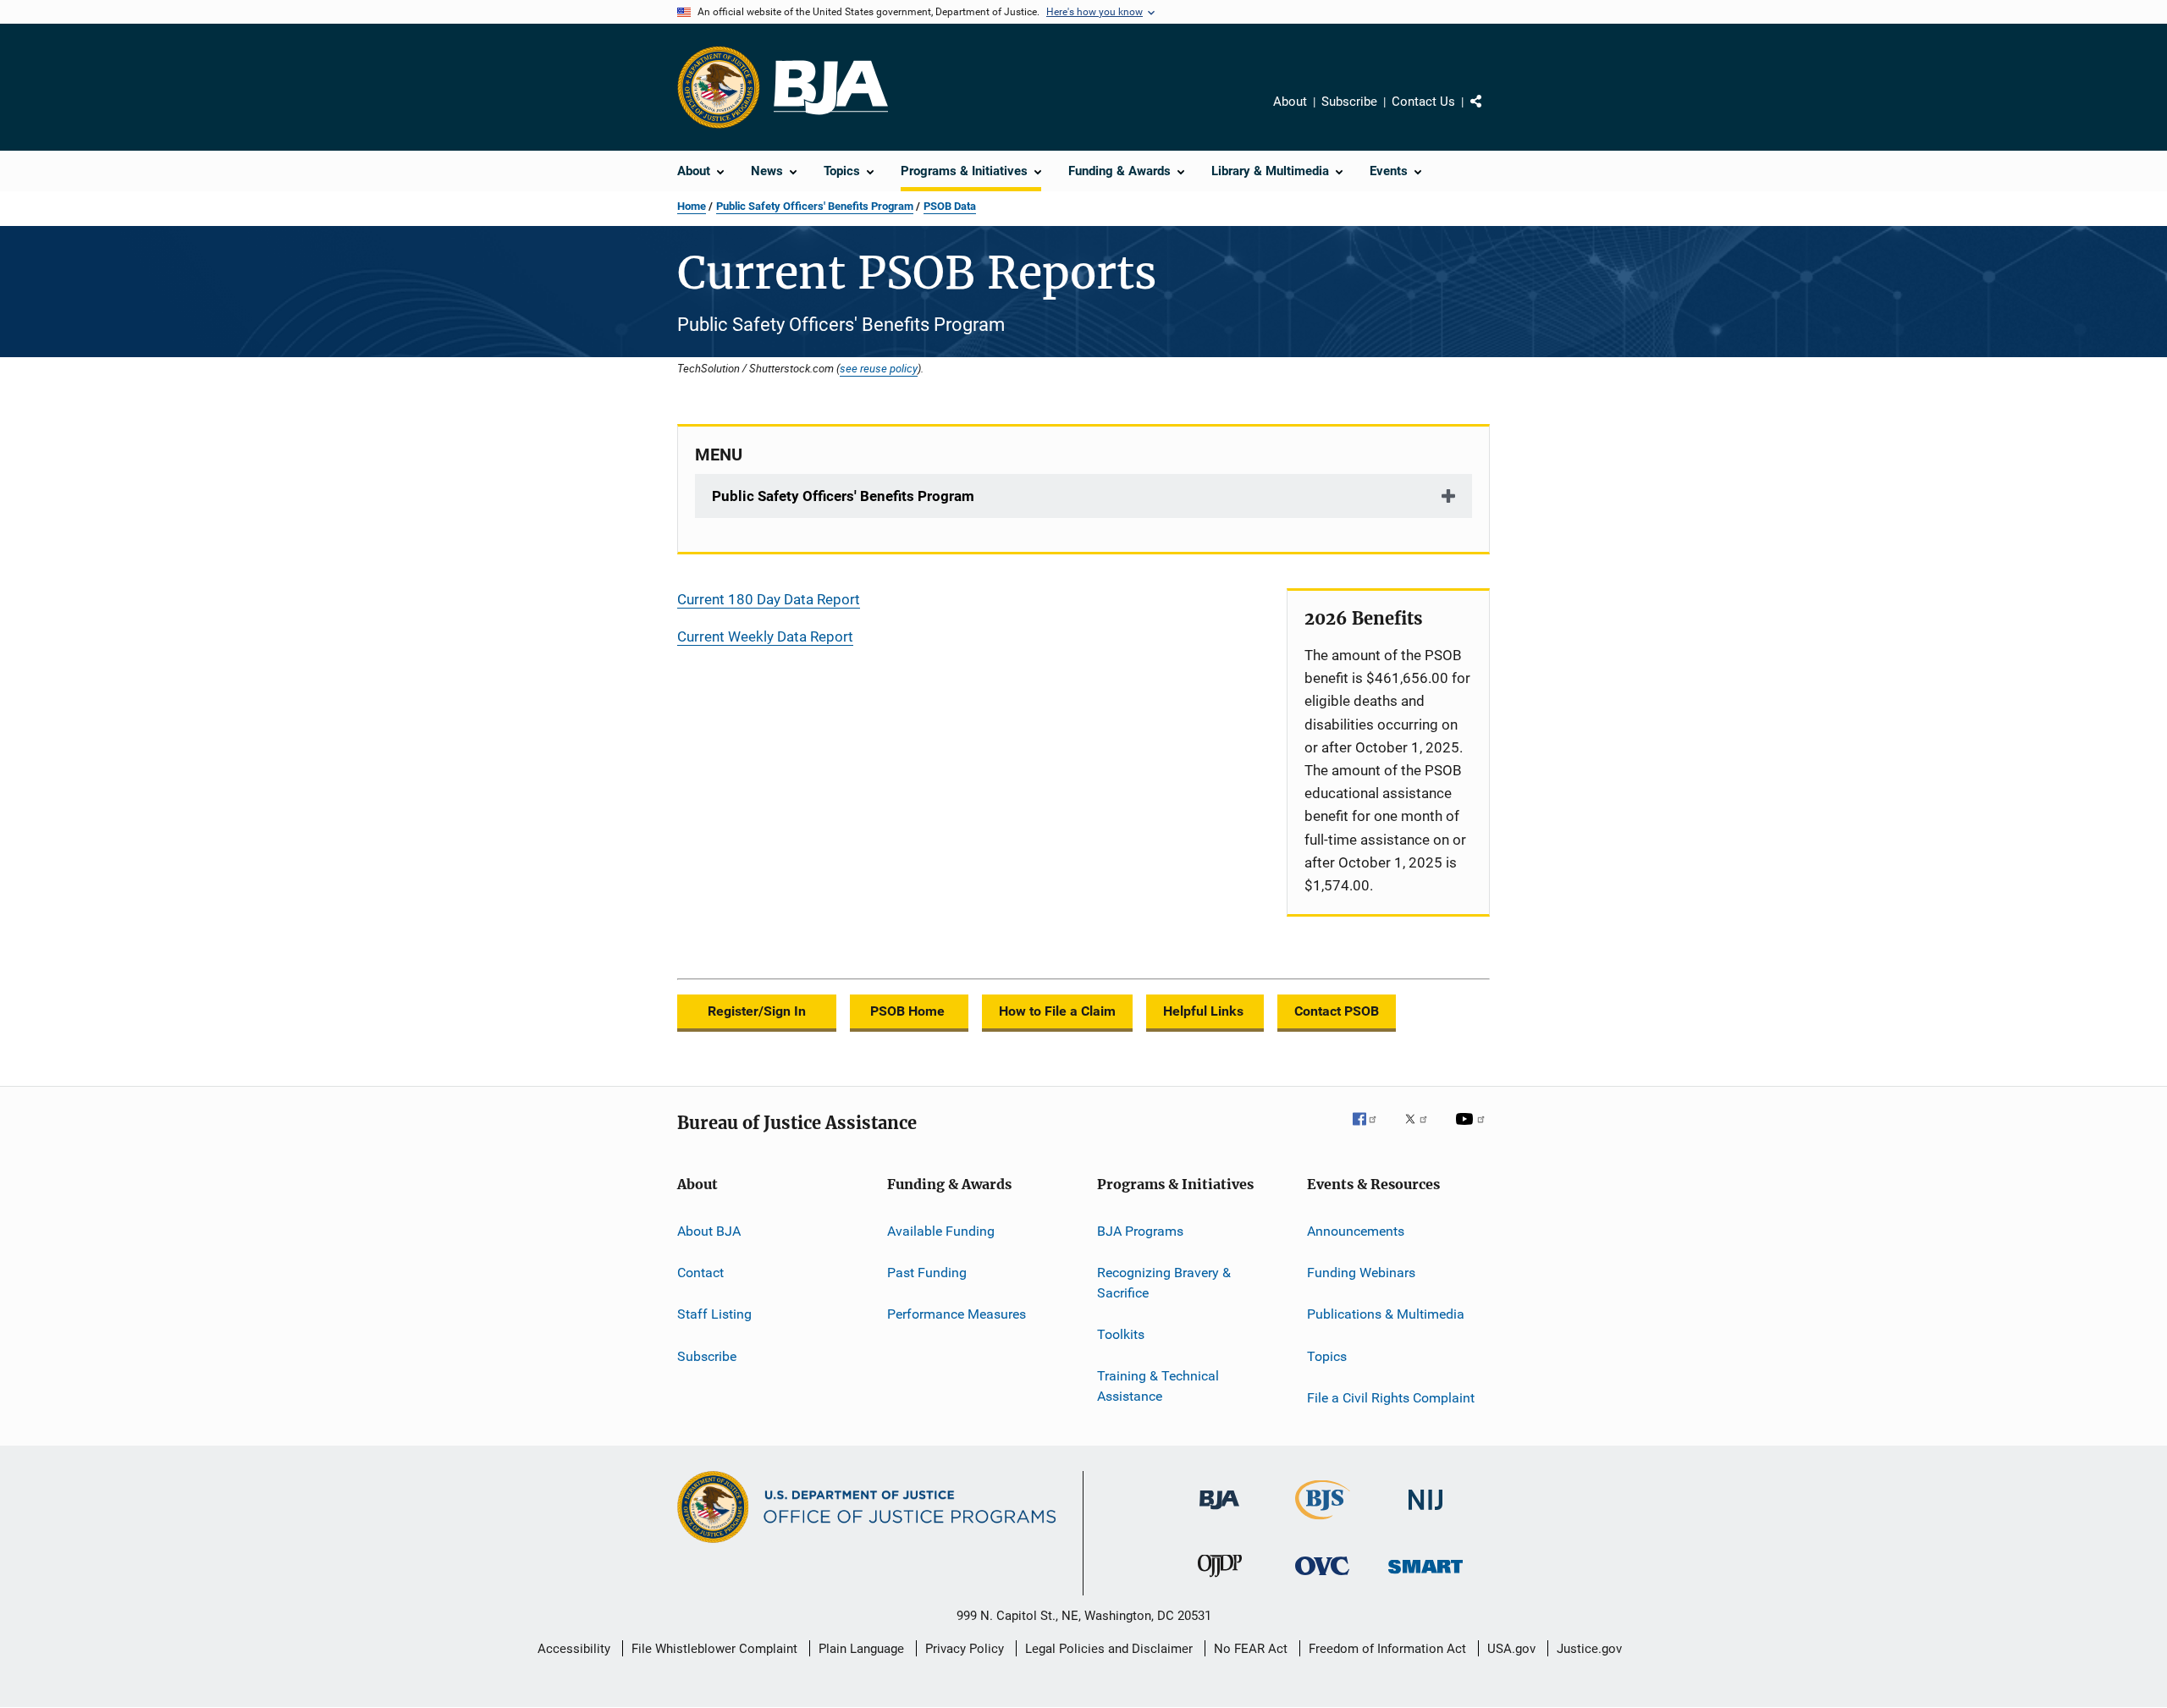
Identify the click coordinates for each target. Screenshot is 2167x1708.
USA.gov (1511, 1649)
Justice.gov (1589, 1649)
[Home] (831, 88)
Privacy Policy (965, 1649)
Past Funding (927, 1273)
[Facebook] (1371, 1131)
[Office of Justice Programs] (719, 87)
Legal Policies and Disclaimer (1109, 1649)
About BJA (709, 1230)
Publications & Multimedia (1386, 1314)
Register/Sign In (757, 1011)
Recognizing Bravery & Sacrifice (1164, 1283)
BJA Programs (1140, 1230)
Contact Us (1423, 102)
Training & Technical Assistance (1158, 1386)
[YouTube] (1473, 1131)
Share (1490, 113)
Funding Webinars (1361, 1273)
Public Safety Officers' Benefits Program (815, 206)
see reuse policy (879, 368)
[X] (1422, 1131)
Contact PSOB (1337, 1011)
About (1290, 102)
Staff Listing (714, 1314)
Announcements (1356, 1230)
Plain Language (861, 1649)
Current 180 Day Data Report (769, 599)
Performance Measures (957, 1314)
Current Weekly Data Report (765, 636)
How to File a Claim (1057, 1011)
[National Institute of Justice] (1425, 1513)
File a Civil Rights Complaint (1391, 1398)
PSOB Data (950, 206)
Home (692, 206)
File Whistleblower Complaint (714, 1649)
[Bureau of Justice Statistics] (1323, 1523)
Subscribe (1349, 102)
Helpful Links (1205, 1011)
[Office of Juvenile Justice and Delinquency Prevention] (1220, 1580)
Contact (700, 1273)
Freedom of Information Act (1387, 1649)
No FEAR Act (1251, 1649)
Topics (1327, 1355)
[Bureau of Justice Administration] (1219, 1512)
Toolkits (1121, 1334)
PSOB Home (909, 1011)
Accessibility (574, 1649)
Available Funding (941, 1230)
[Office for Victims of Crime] (1322, 1578)
